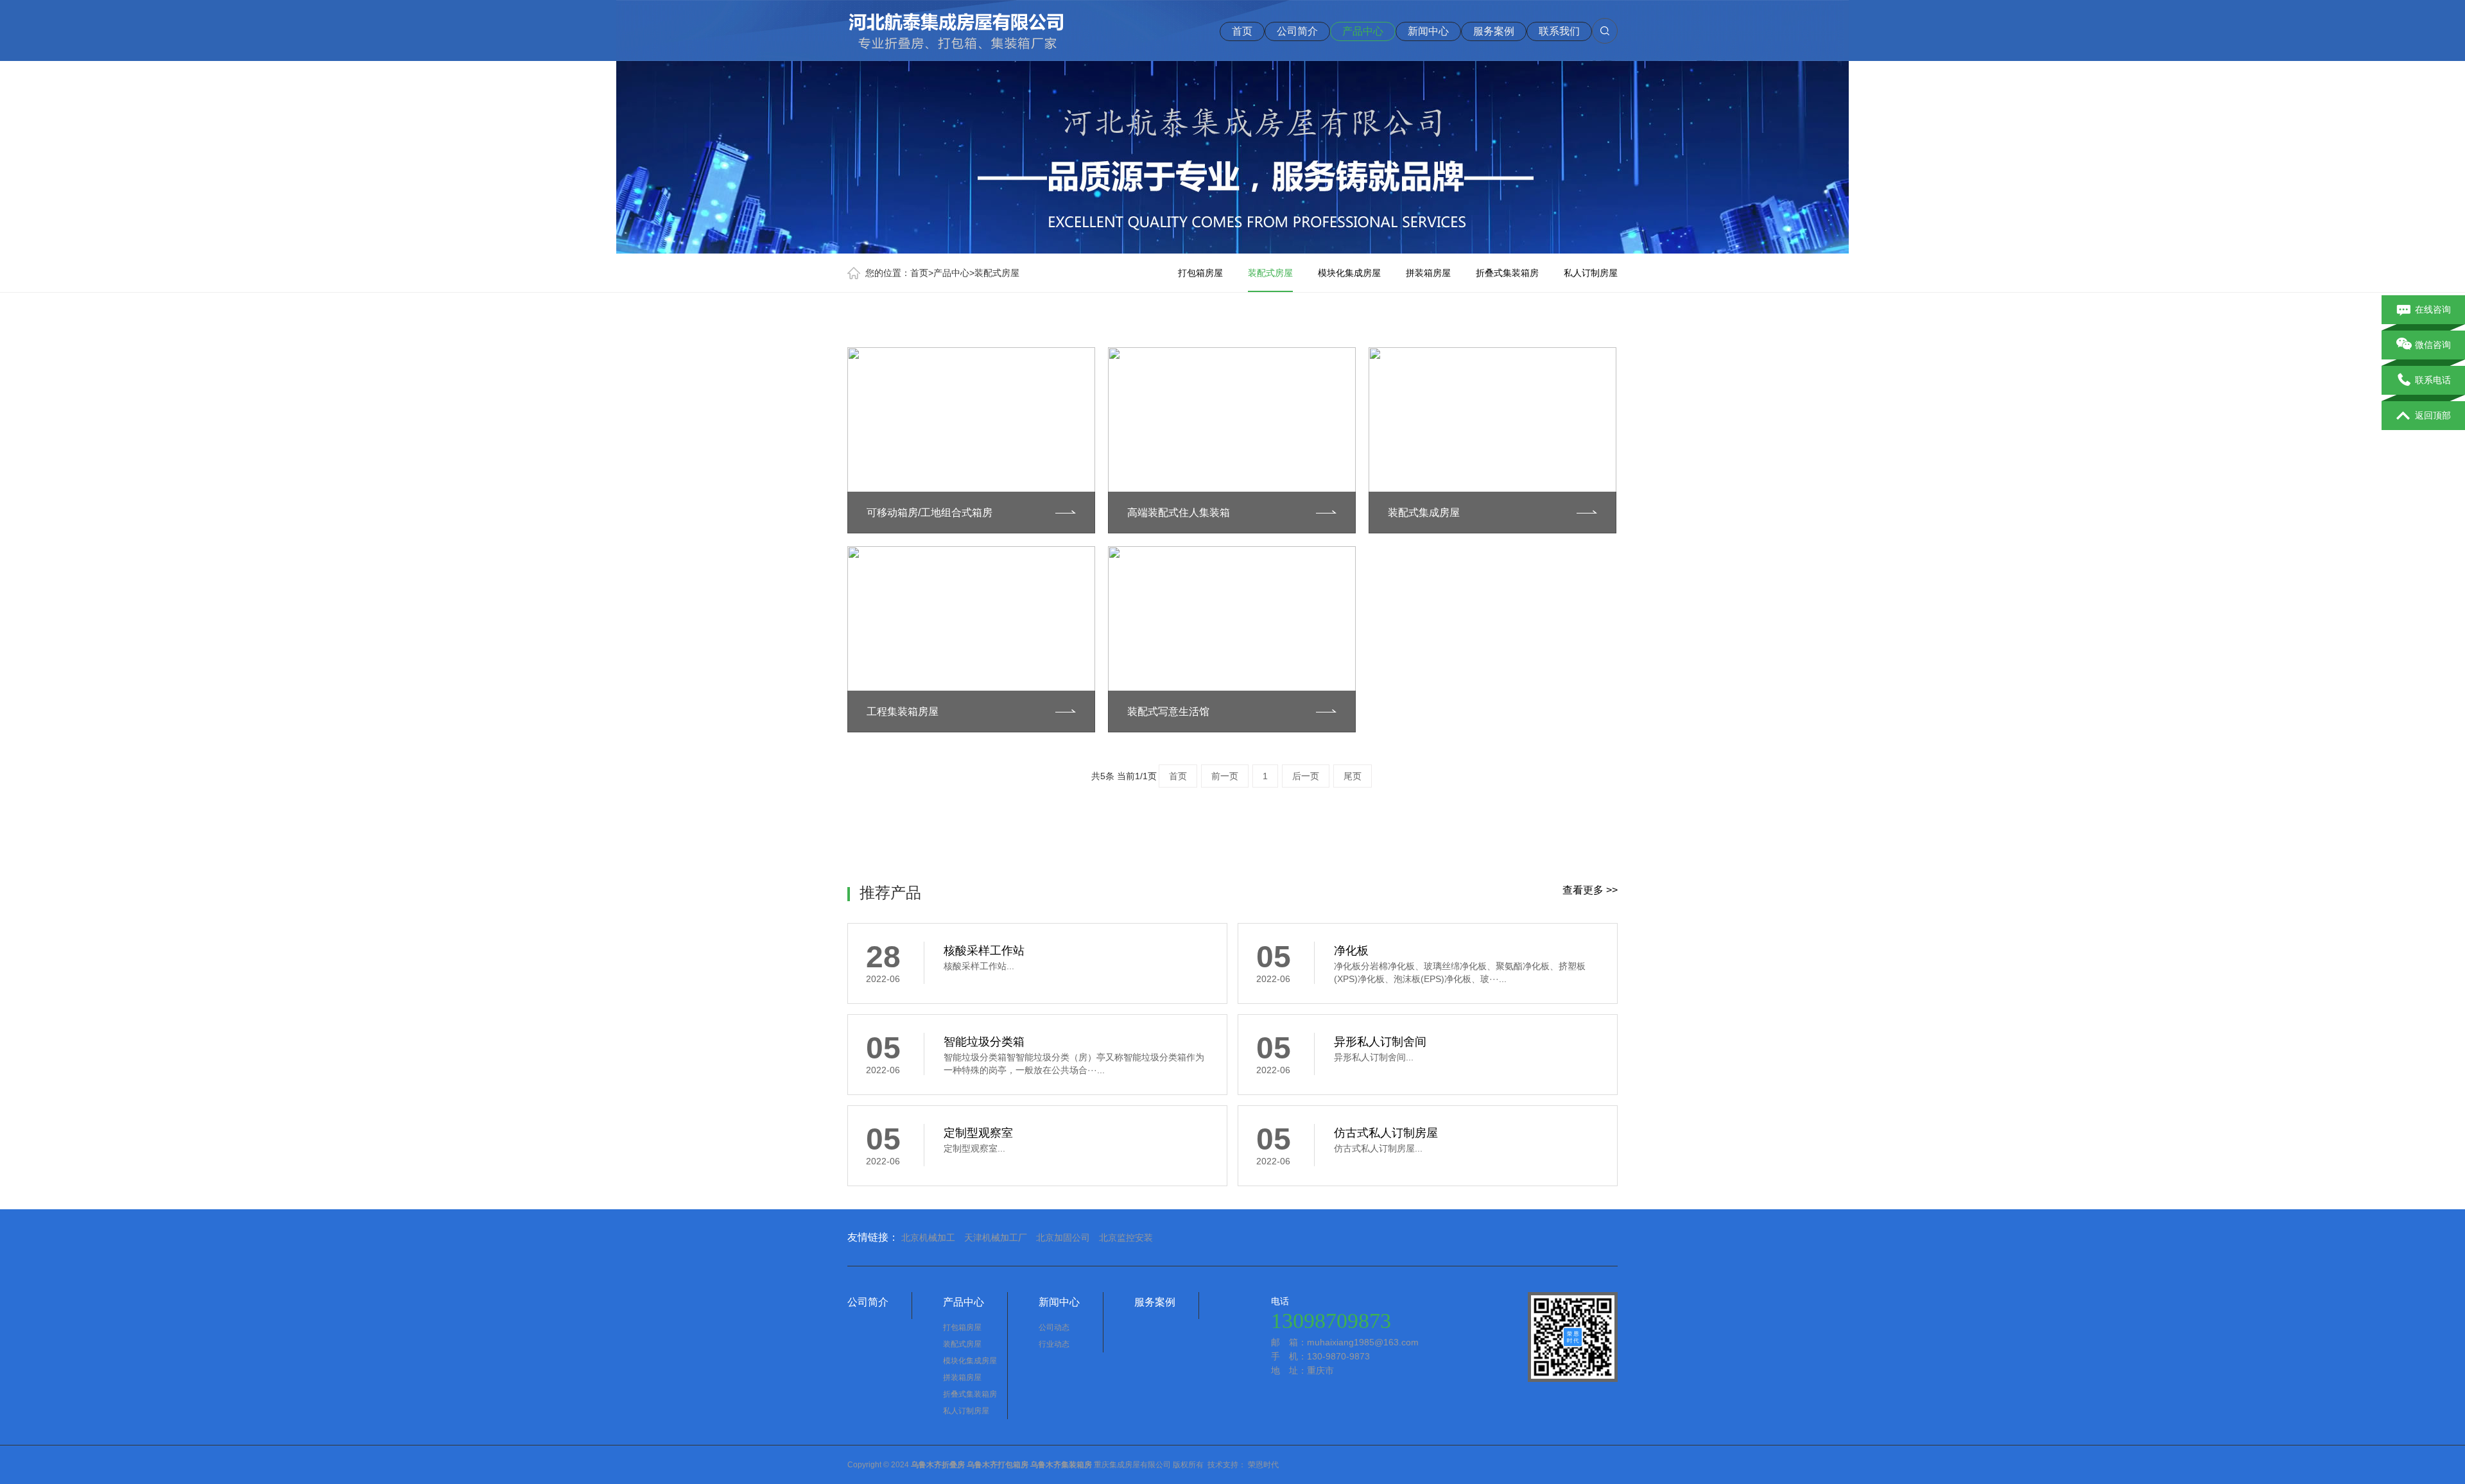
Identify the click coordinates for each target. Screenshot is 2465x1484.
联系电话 (2433, 380)
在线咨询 (2433, 309)
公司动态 (1054, 1327)
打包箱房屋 (1200, 273)
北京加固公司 (1063, 1238)
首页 (1242, 31)
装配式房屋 (997, 273)
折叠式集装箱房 (1507, 273)
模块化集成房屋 (1349, 273)
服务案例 (1494, 31)
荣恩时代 (1263, 1465)
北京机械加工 (928, 1238)
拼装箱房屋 (1428, 273)
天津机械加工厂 (996, 1238)
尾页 (1353, 776)
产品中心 (1363, 31)
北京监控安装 (1126, 1238)
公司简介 (1297, 31)
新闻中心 (1428, 31)
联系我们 (1559, 31)
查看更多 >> (1590, 890)
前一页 (1225, 776)
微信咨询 (2433, 345)
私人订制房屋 (1591, 273)
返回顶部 (2433, 415)
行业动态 (1054, 1344)
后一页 (1306, 776)
